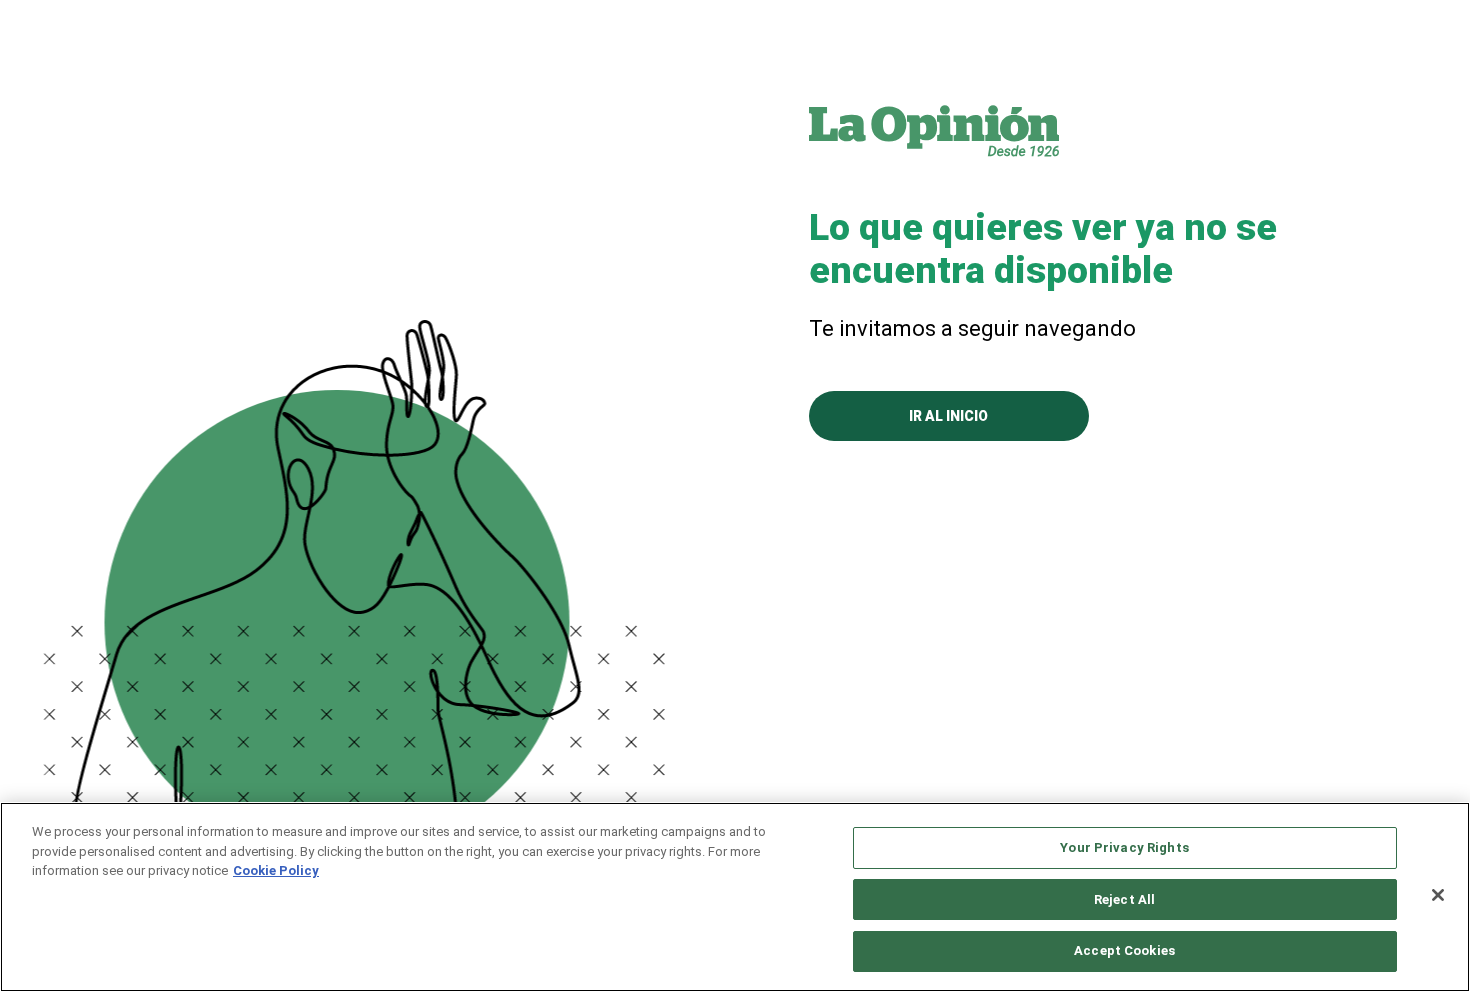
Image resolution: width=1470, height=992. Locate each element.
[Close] (1438, 895)
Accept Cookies (1124, 950)
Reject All (1124, 899)
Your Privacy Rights (1124, 847)
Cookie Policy (276, 870)
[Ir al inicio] (934, 130)
